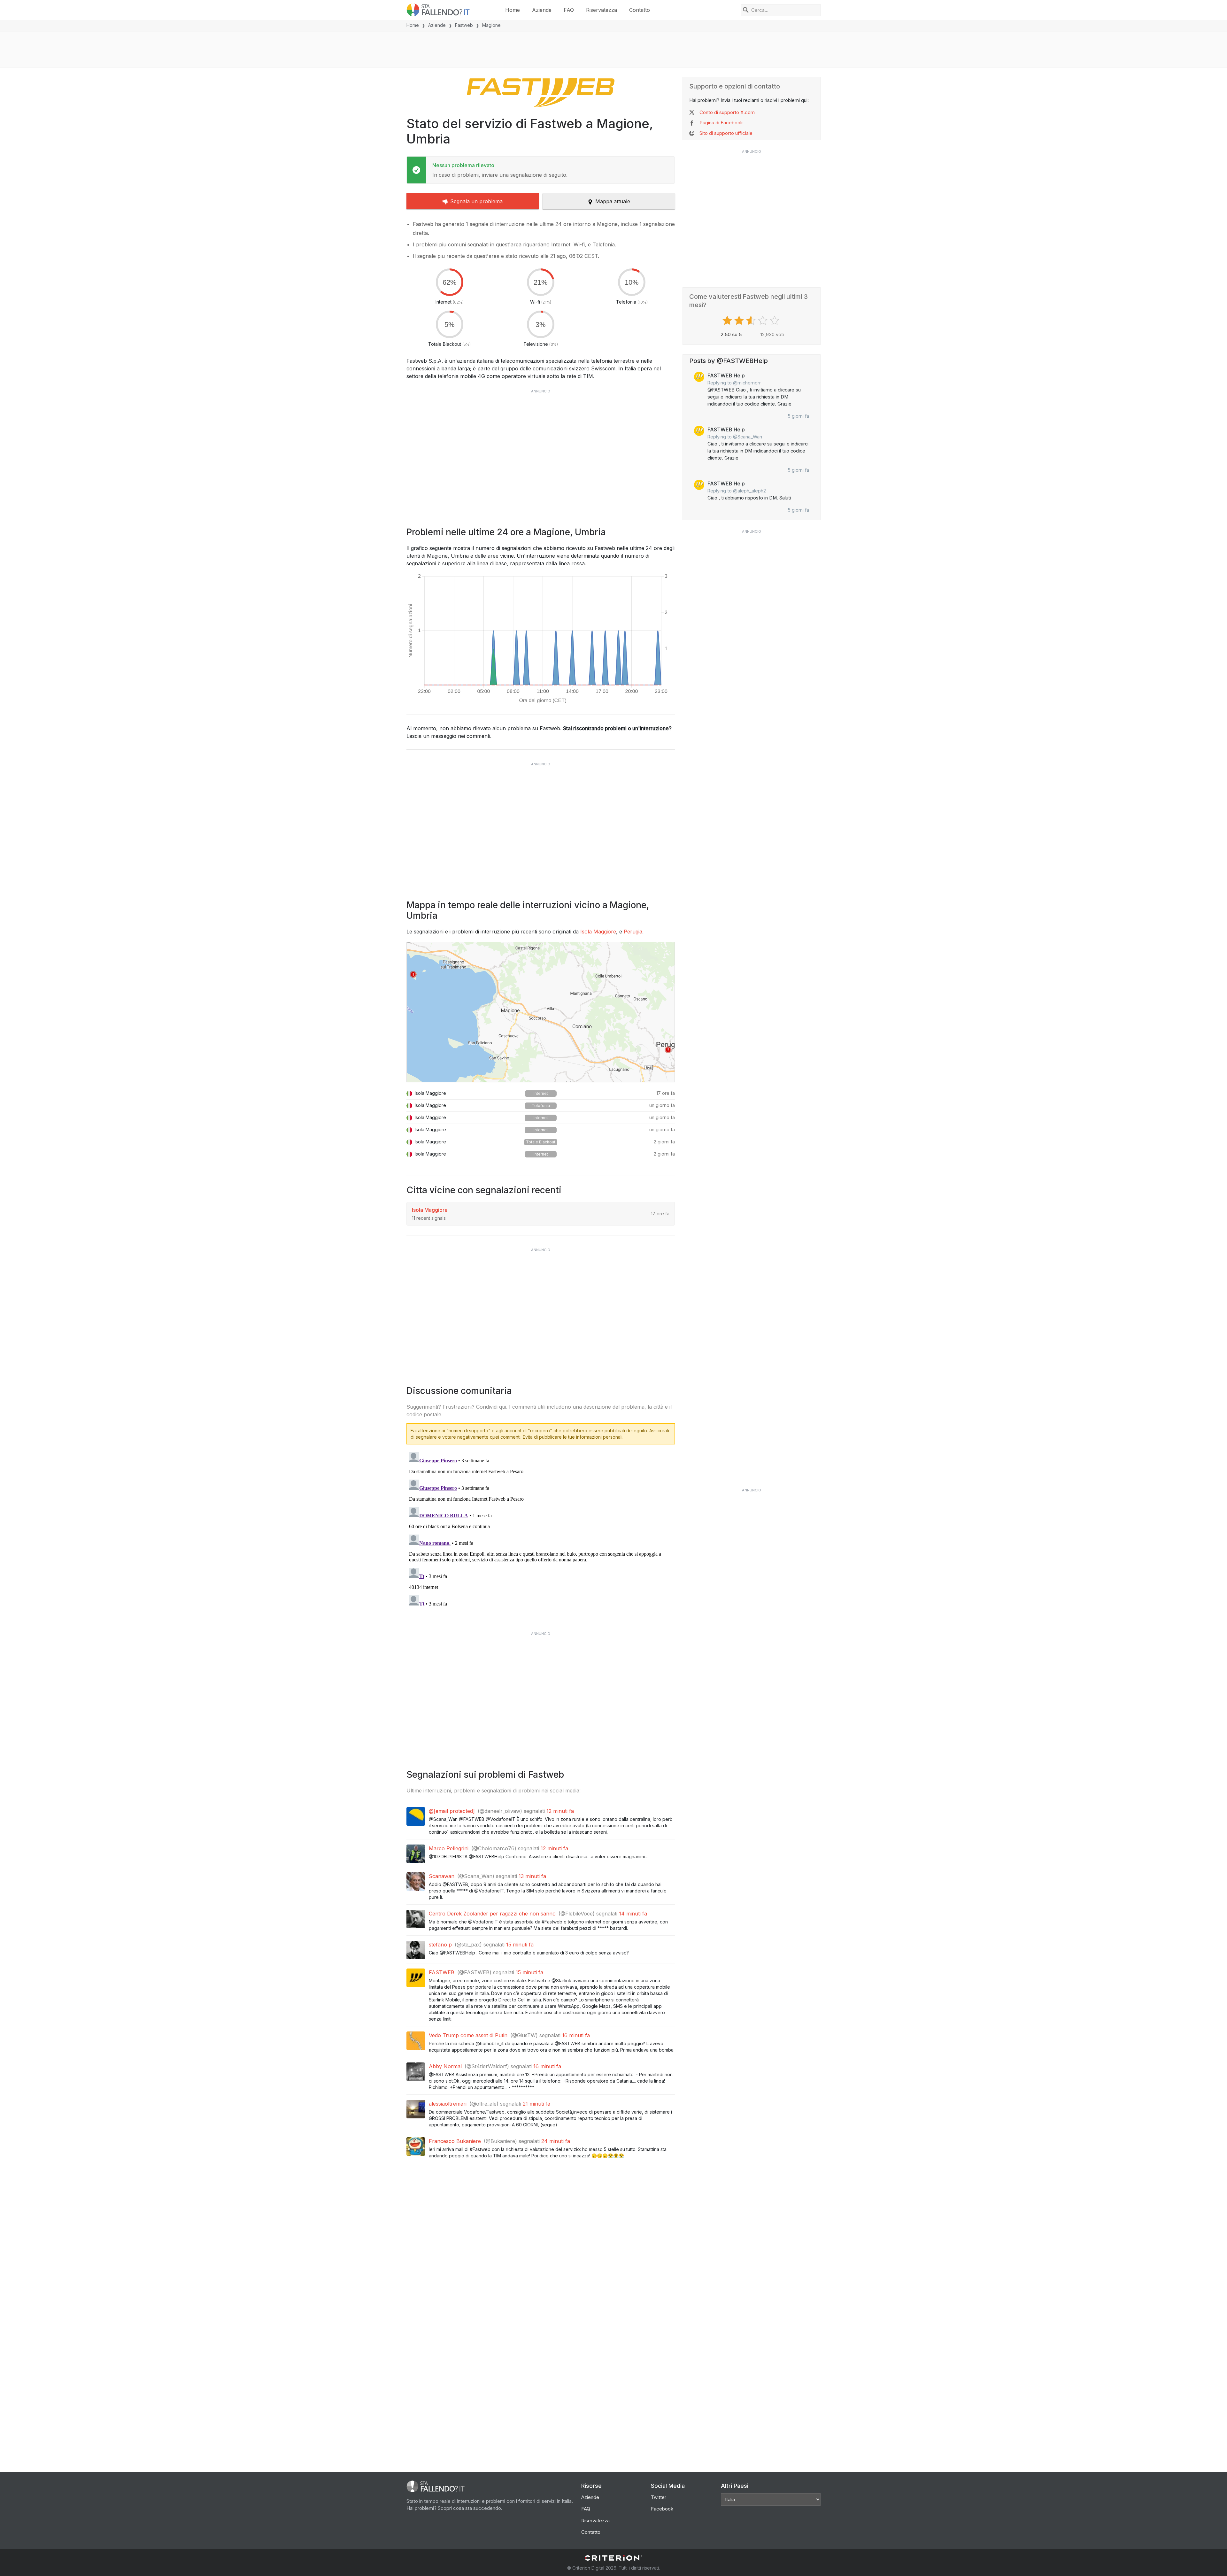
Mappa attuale (613, 201)
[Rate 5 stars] (775, 321)
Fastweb (464, 25)
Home (513, 10)
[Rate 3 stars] (752, 321)
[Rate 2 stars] (740, 321)
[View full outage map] (541, 1012)
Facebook (662, 2509)
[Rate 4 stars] (764, 321)
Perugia (633, 932)
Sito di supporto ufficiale (726, 133)
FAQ (569, 10)
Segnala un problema (476, 201)
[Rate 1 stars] (728, 321)
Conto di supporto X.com (727, 112)
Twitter (659, 2497)
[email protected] (454, 1811)
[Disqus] (541, 1529)
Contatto (640, 10)
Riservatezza (602, 10)
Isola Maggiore (598, 932)
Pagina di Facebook (721, 123)
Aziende (542, 10)
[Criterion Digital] (613, 2558)
